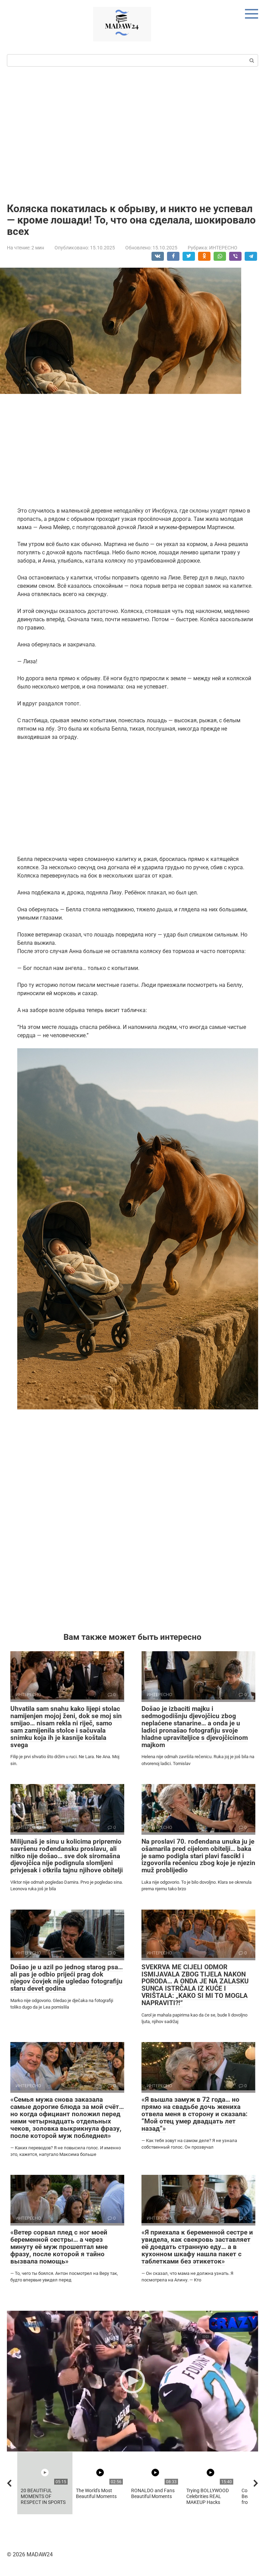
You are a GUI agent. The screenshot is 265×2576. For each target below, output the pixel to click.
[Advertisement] (132, 134)
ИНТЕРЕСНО (223, 248)
